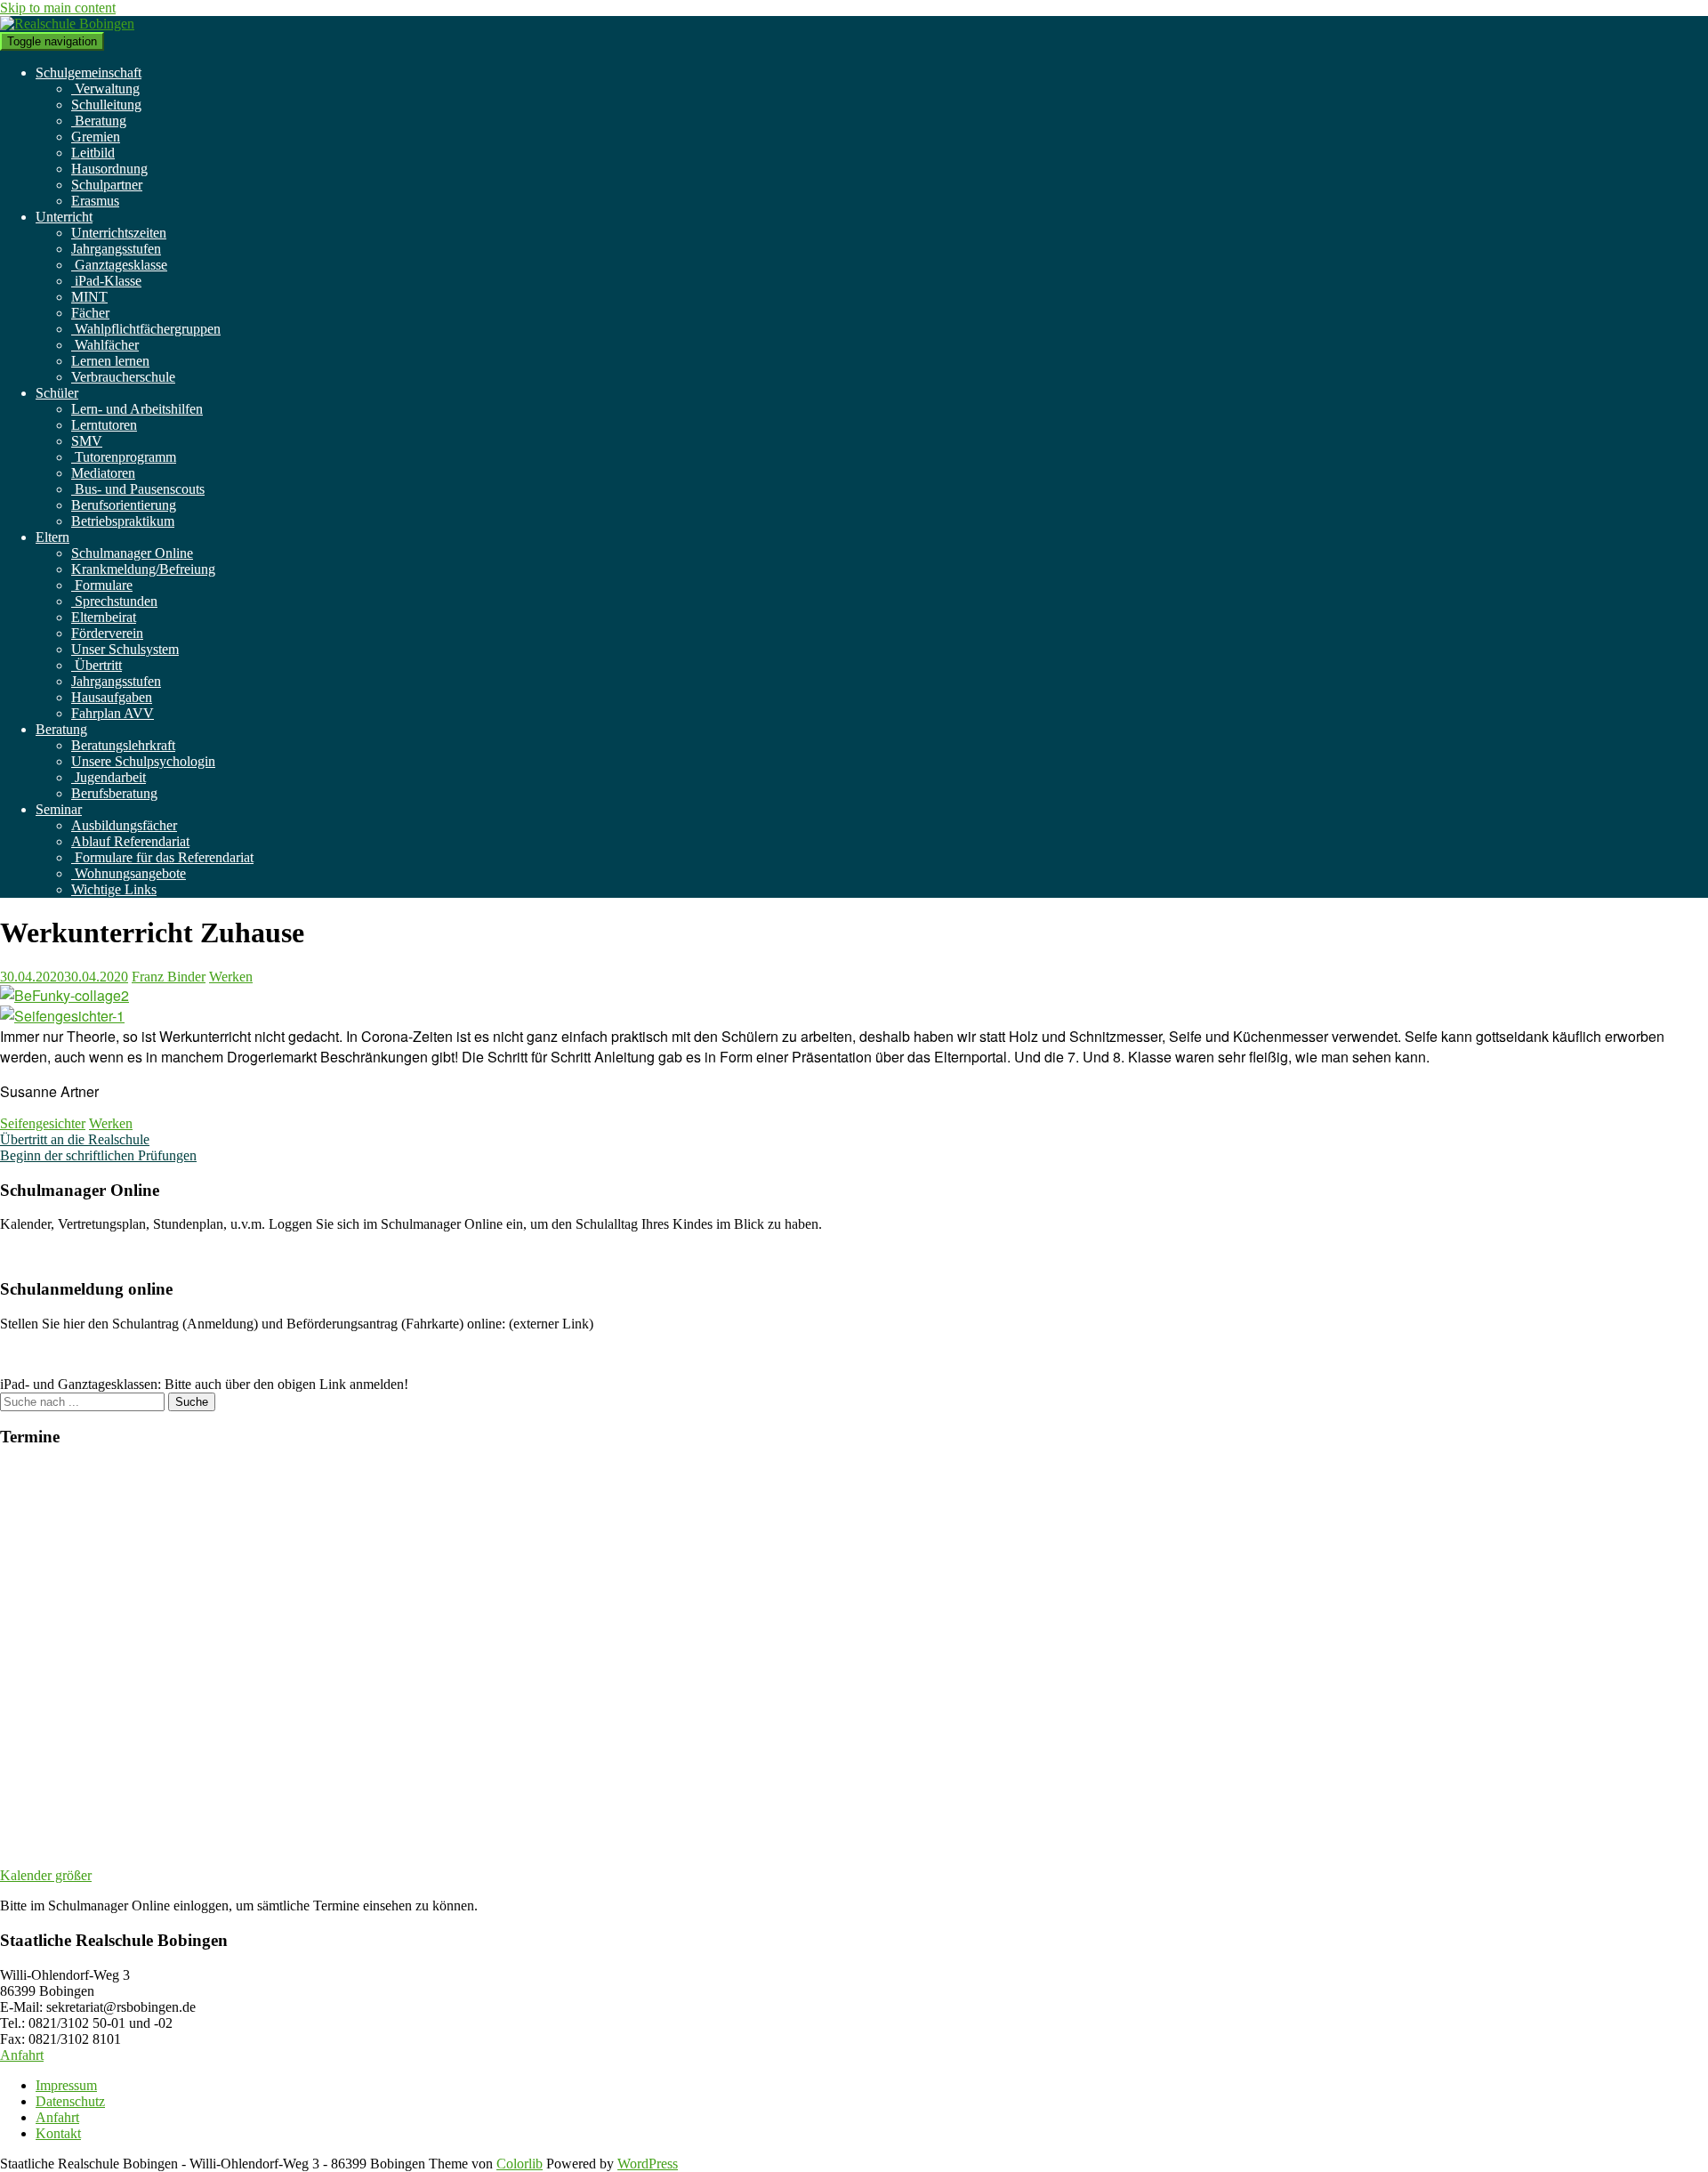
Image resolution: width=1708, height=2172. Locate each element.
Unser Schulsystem (125, 649)
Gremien (96, 137)
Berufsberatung (114, 793)
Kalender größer (46, 1875)
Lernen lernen (110, 361)
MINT (89, 297)
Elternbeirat (104, 617)
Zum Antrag (34, 1354)
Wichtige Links (114, 889)
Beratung (99, 121)
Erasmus (95, 201)
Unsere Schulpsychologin (143, 761)
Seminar (59, 809)
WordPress (648, 2164)
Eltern (52, 537)
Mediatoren (103, 473)
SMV (87, 441)
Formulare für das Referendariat (162, 857)
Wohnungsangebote (129, 873)
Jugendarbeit (109, 777)
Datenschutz (70, 2101)
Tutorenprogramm (124, 457)
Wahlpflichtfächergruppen (146, 329)
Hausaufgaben (112, 697)
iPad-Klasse (106, 281)
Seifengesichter (43, 1123)
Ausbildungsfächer (124, 825)
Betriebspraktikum (123, 521)
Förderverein (107, 633)
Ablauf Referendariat (130, 841)
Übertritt (97, 665)
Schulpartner (107, 185)
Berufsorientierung (124, 505)
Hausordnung (109, 169)
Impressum (66, 2085)
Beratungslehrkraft (123, 745)
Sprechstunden (114, 601)
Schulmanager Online (132, 553)
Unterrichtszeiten (119, 233)
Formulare (102, 585)
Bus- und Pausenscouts (138, 489)
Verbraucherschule (123, 377)
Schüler (57, 393)
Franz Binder (169, 977)
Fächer (90, 313)
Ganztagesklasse (119, 265)
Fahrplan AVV (113, 713)
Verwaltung (105, 89)
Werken (231, 977)
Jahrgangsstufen (116, 249)
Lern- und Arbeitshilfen (137, 409)
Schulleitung (106, 105)
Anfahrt (22, 2055)
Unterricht (64, 217)
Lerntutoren (104, 425)
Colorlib (520, 2164)
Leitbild (93, 153)
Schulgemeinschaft (89, 73)
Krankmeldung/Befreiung (143, 569)
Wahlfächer (105, 345)
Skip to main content (58, 8)
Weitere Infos (37, 1254)
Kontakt (58, 2133)
